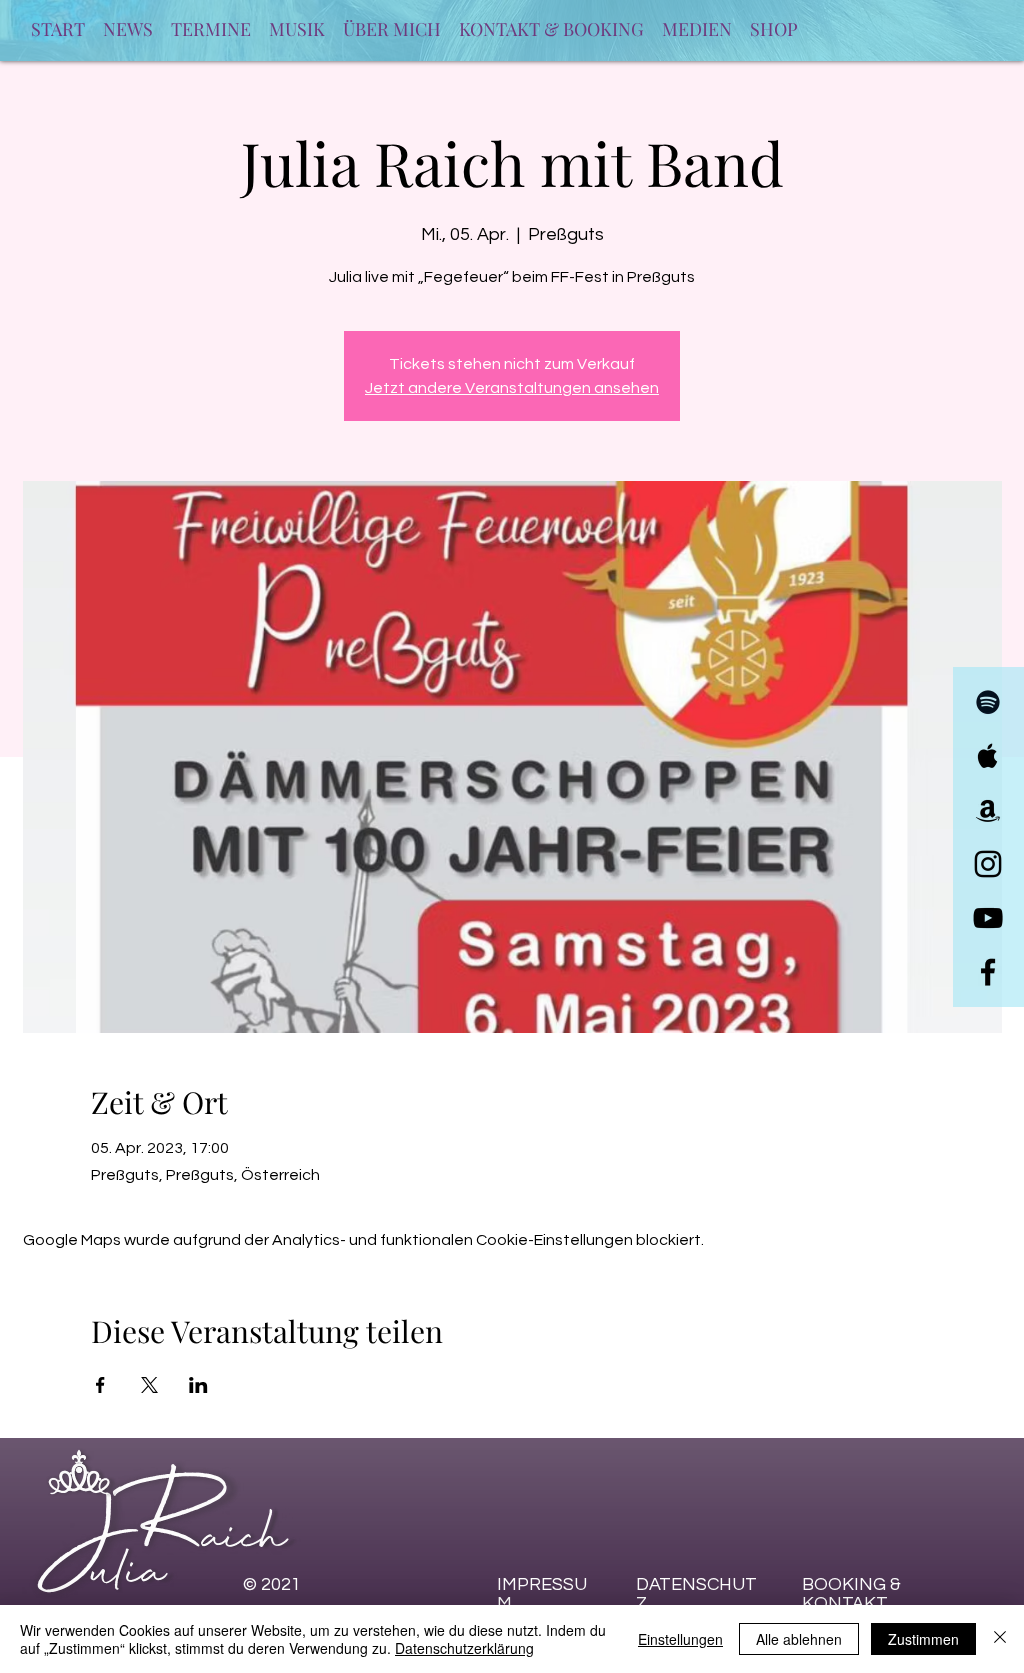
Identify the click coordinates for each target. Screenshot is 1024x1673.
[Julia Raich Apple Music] (988, 756)
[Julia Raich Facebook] (988, 972)
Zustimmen (923, 1639)
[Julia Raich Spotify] (988, 702)
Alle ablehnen (799, 1639)
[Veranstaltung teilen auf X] (149, 1385)
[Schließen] (1000, 1639)
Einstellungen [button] (680, 1639)
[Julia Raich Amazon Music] (988, 810)
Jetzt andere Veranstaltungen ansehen (512, 388)
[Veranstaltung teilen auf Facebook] (100, 1385)
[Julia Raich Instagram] (988, 864)
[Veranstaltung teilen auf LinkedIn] (198, 1385)
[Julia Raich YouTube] (988, 918)
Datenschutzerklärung (464, 1648)
